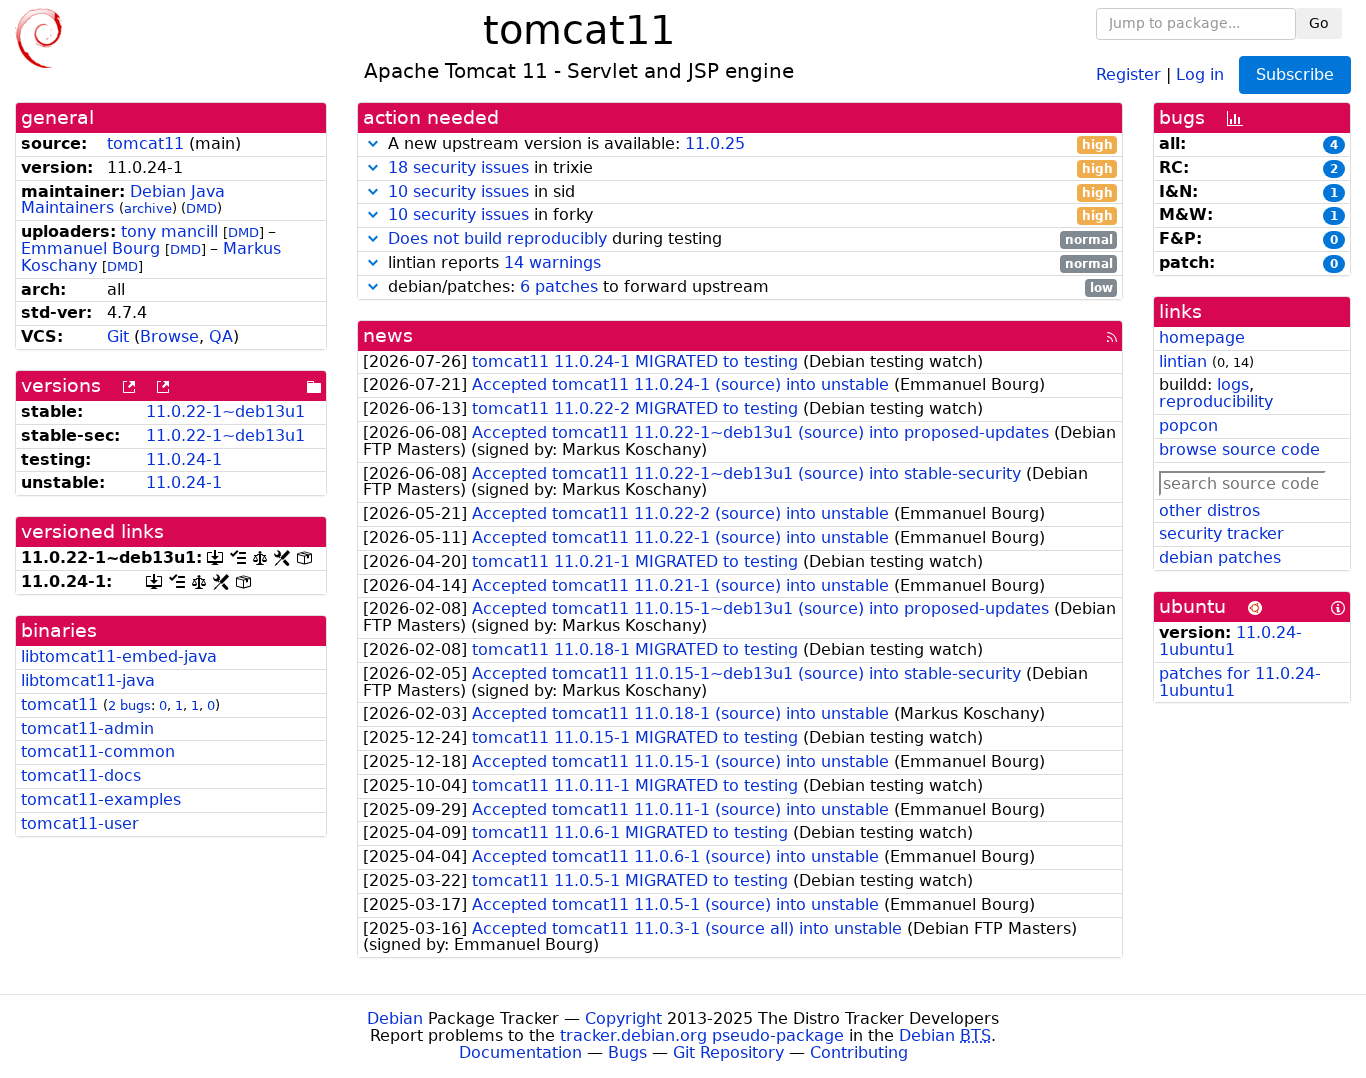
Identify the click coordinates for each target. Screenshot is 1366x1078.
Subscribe (1295, 74)
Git (118, 336)
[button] (373, 143)
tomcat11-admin (87, 728)
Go (1319, 23)
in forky (750, 215)
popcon (1188, 425)
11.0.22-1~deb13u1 (225, 411)
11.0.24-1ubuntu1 (1230, 641)
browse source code (1239, 449)
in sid (750, 192)
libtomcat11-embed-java (119, 656)
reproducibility (1216, 401)
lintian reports (748, 263)
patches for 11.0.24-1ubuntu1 (1240, 682)
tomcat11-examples (101, 799)
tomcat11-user (80, 823)
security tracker (1221, 533)
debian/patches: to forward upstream (748, 287)
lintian (1183, 361)
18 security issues (458, 167)
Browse (169, 336)
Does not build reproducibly (497, 238)
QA (221, 336)
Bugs (627, 1052)
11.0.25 (715, 143)
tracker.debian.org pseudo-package (702, 1035)
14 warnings (552, 262)
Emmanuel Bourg (90, 248)
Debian (395, 1018)
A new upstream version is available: (748, 144)
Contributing (859, 1052)
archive (148, 208)
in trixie (750, 168)
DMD (201, 208)
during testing (750, 239)
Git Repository (728, 1052)
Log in (1200, 73)
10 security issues (458, 191)
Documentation (520, 1052)
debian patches (1220, 557)
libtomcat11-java (88, 680)
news (388, 335)
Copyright (623, 1018)
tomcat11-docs (81, 775)
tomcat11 (145, 143)
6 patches (559, 286)
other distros (1209, 510)
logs (1233, 384)
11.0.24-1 (184, 459)
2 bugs (129, 705)
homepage (1202, 337)
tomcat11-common (98, 751)
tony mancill (169, 231)
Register (1128, 73)
